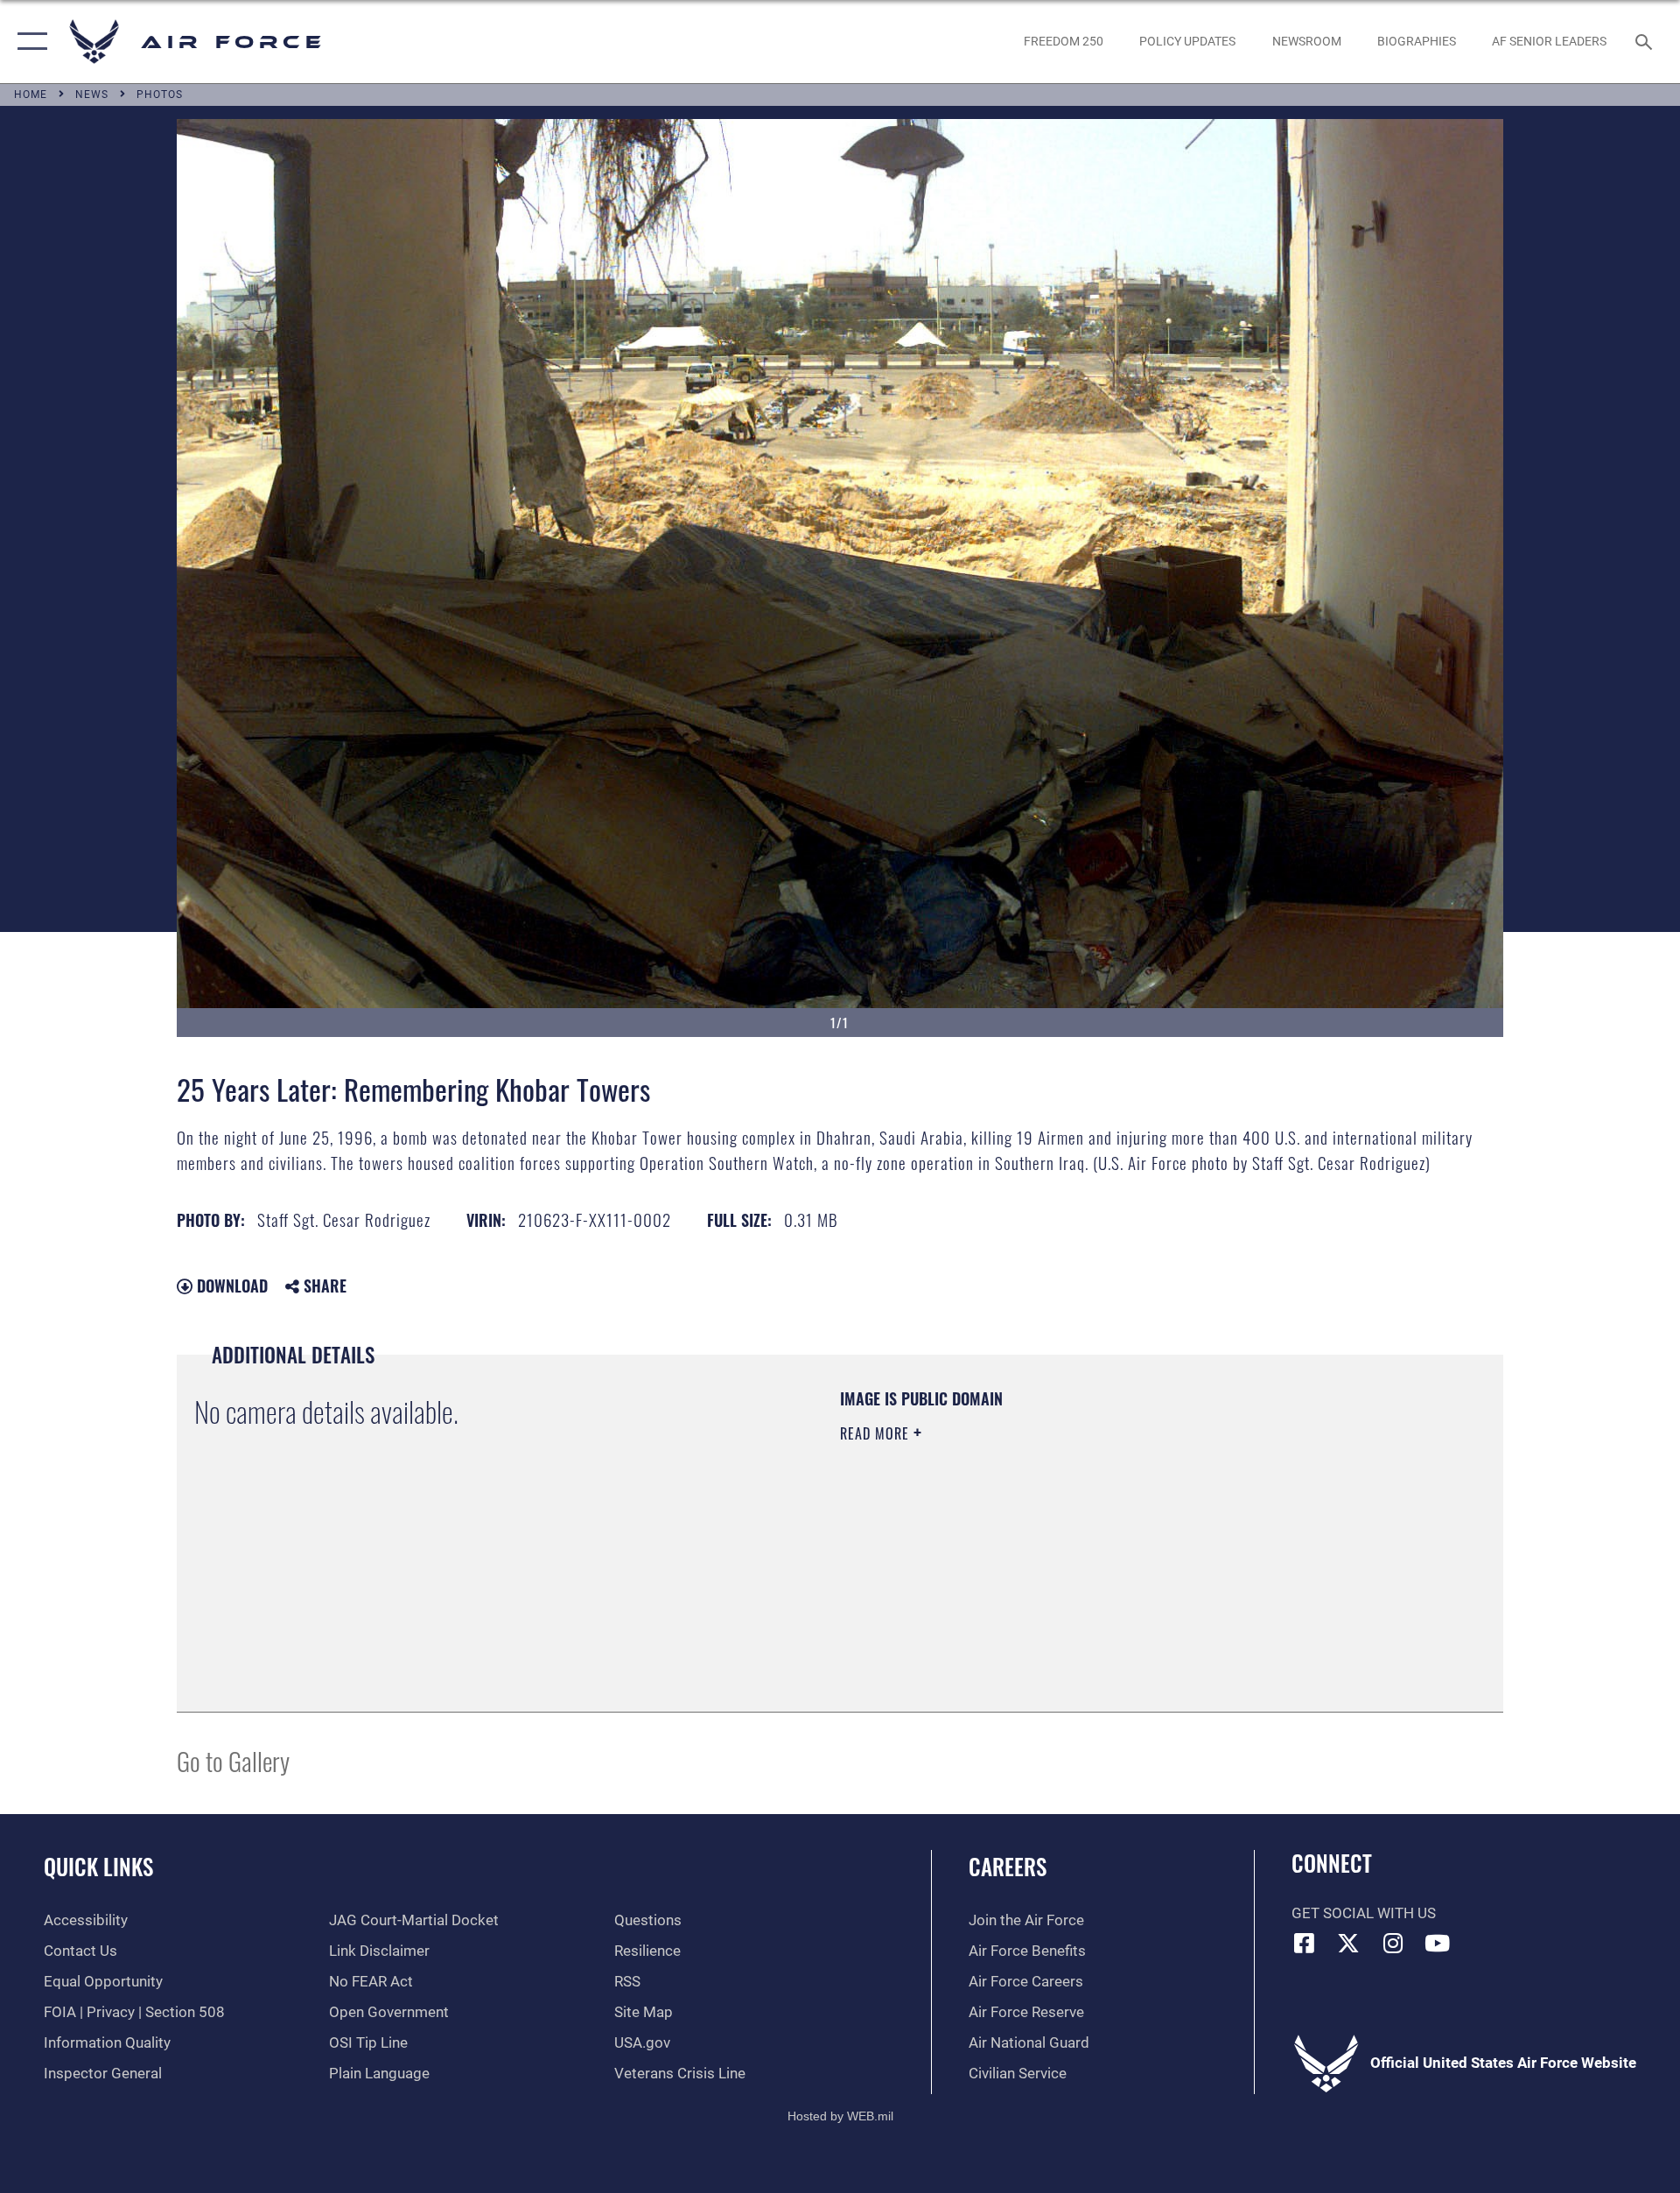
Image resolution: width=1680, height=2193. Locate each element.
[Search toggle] (1645, 42)
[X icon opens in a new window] (1348, 1943)
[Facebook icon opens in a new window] (1305, 1943)
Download (230, 1286)
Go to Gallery (233, 1760)
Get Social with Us (1364, 1913)
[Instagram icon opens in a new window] (1393, 1943)
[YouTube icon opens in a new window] (1438, 1943)
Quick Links (98, 1866)
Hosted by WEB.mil (840, 2116)
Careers (1008, 1866)
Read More (877, 1433)
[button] (28, 42)
